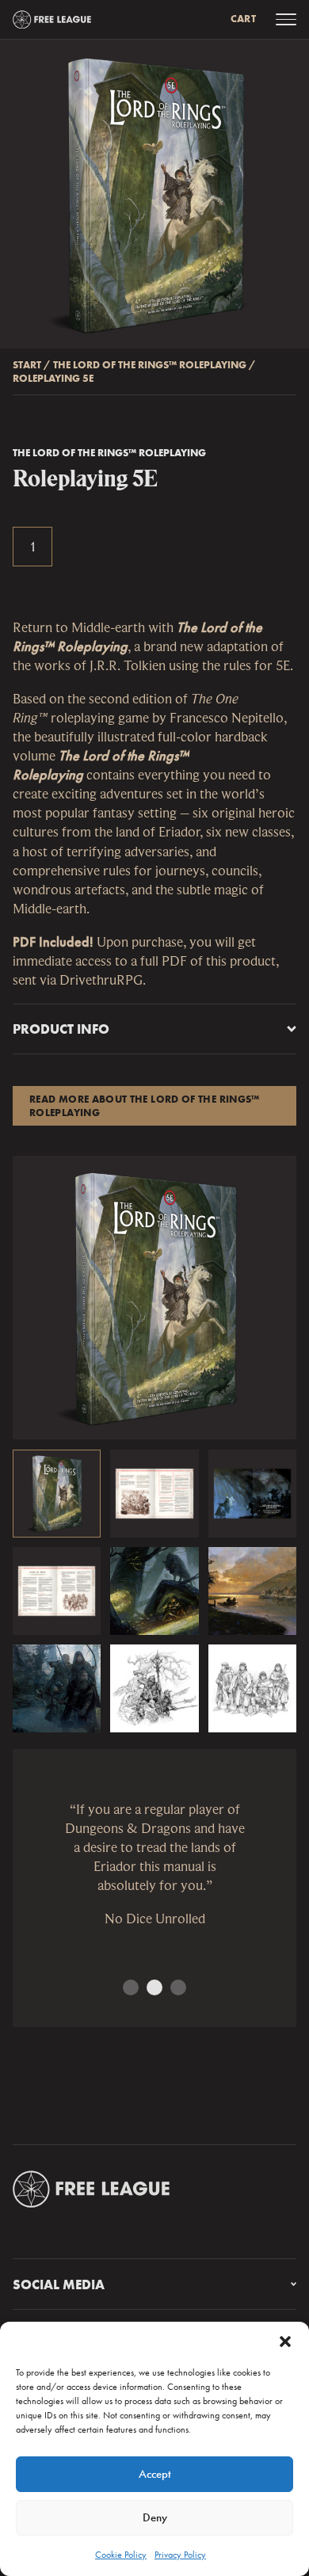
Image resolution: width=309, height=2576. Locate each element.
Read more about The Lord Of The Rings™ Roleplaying (145, 1106)
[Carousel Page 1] (131, 1987)
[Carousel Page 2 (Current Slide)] (154, 1987)
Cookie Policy (121, 2555)
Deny (155, 2517)
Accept (155, 2474)
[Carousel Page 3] (178, 1987)
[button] (285, 2342)
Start (27, 365)
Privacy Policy (180, 2555)
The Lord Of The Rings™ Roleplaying (150, 365)
